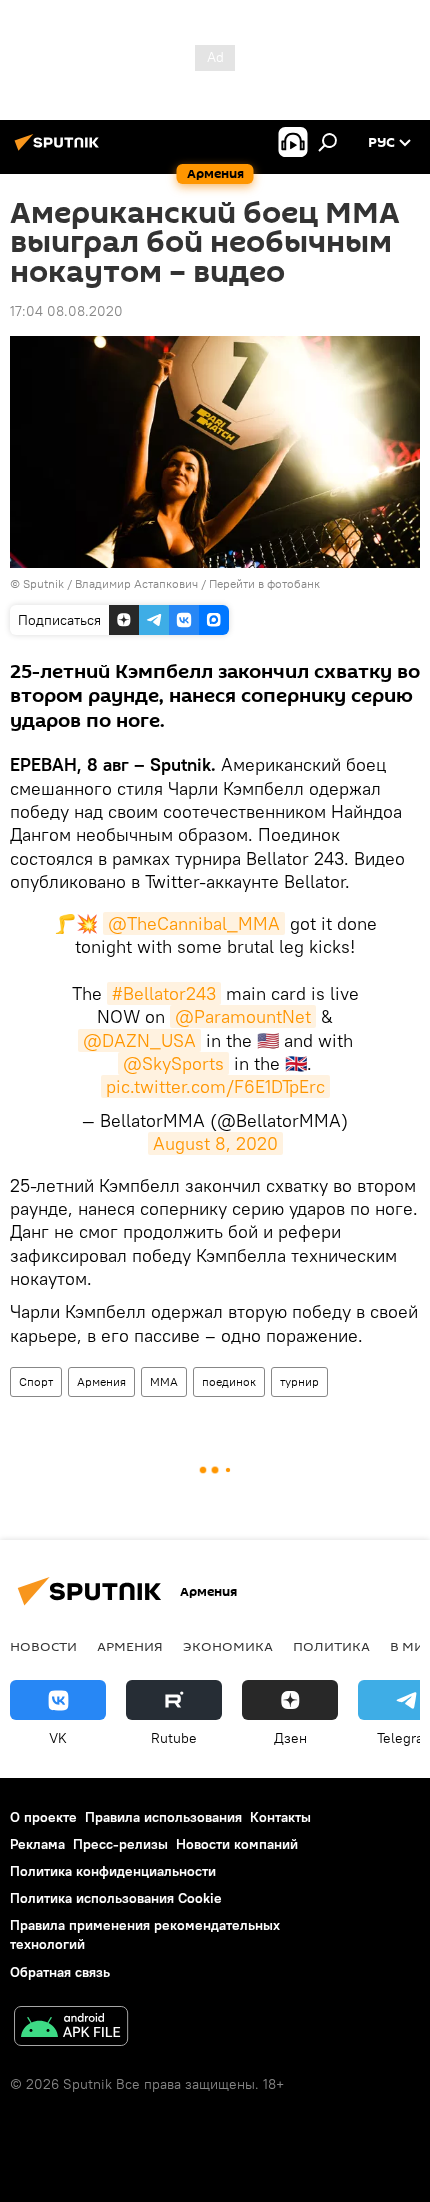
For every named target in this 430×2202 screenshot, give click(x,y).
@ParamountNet (243, 1016)
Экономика (228, 1646)
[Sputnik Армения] (60, 150)
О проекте (43, 1817)
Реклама (37, 1844)
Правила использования (163, 1817)
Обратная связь (60, 1972)
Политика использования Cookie (116, 1898)
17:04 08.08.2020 (66, 311)
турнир (299, 1381)
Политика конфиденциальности (113, 1871)
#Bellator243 (164, 993)
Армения (101, 1381)
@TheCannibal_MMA (194, 923)
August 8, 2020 (215, 1143)
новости (43, 1646)
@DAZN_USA (139, 1040)
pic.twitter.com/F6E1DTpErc (215, 1086)
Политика (331, 1646)
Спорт (36, 1381)
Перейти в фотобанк (264, 583)
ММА (164, 1381)
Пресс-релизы (120, 1844)
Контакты (280, 1817)
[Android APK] (71, 2028)
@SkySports (173, 1063)
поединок (229, 1381)
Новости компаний (237, 1844)
